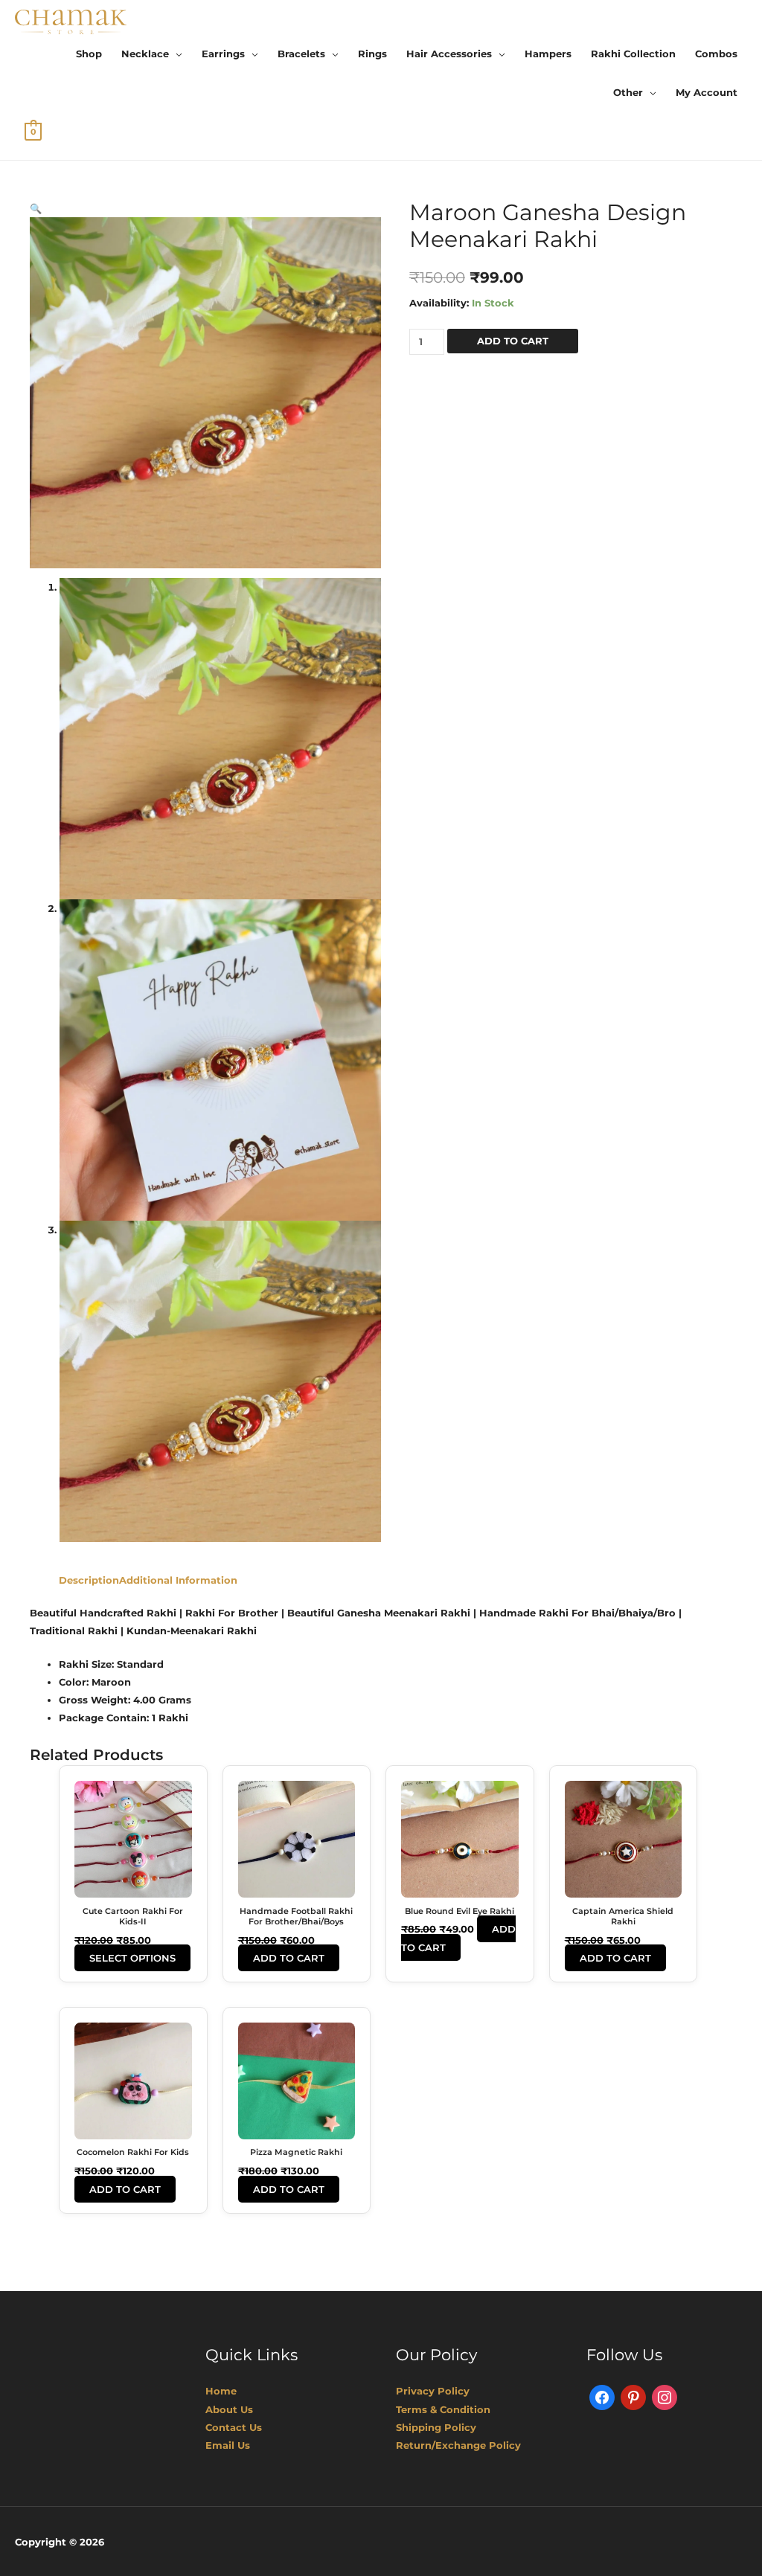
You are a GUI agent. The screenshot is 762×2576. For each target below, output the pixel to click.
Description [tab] (89, 1580)
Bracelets (301, 54)
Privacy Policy (433, 2391)
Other (628, 92)
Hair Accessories (449, 54)
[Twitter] (633, 2397)
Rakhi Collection (633, 54)
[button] (36, 208)
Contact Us (234, 2427)
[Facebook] (602, 2397)
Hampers (548, 54)
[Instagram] (665, 2397)
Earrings (223, 54)
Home (221, 2391)
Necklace (145, 54)
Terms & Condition (443, 2409)
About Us (229, 2409)
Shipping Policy (436, 2427)
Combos (716, 54)
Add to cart (513, 341)
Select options (132, 1958)
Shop (89, 54)
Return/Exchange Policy (458, 2445)
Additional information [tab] (178, 1580)
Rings (372, 54)
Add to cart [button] (289, 1958)
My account (707, 92)
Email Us (228, 2445)
